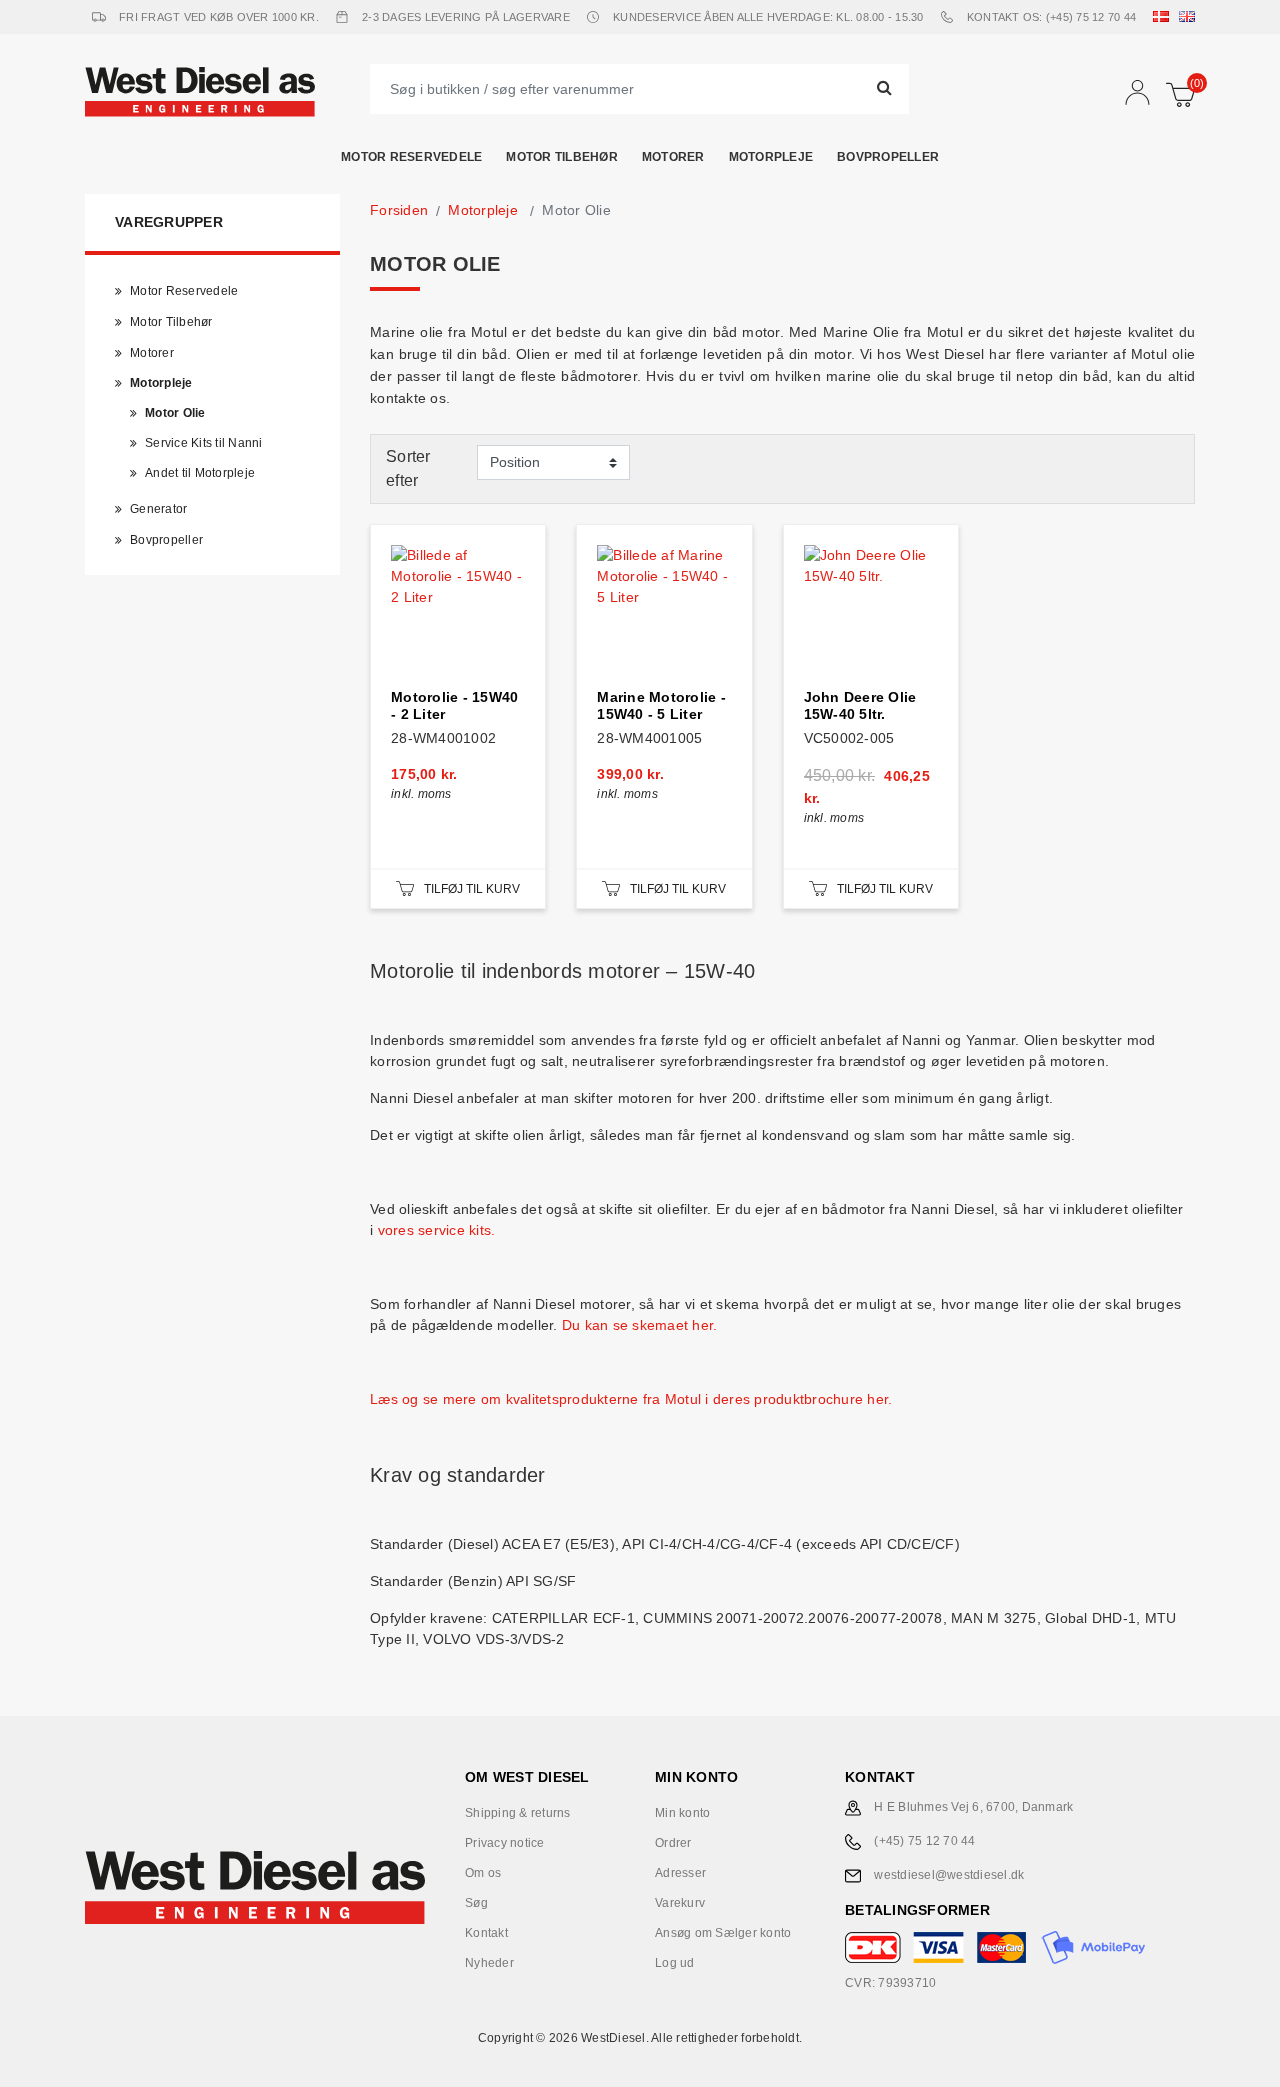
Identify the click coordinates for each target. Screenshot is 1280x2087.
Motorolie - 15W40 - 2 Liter (454, 705)
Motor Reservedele (411, 157)
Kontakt (486, 1933)
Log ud (675, 1963)
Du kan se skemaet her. (640, 1325)
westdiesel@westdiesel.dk (949, 1875)
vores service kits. (439, 1230)
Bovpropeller (888, 157)
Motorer (673, 157)
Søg (476, 1903)
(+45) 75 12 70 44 (924, 1841)
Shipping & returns (518, 1813)
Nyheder (489, 1963)
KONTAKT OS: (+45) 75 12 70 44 (1051, 17)
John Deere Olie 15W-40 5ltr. (860, 705)
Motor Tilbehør (562, 157)
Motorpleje (771, 157)
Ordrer (673, 1843)
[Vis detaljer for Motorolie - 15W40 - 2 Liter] (458, 612)
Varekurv (680, 1903)
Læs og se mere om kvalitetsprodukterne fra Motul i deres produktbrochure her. (631, 1399)
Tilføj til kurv (472, 889)
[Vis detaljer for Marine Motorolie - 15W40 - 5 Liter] (664, 612)
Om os (483, 1873)
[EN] (1191, 17)
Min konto (682, 1813)
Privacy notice (505, 1843)
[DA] (1165, 17)
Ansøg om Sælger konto (723, 1933)
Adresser (680, 1873)
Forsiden (399, 210)
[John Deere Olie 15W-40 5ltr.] (871, 612)
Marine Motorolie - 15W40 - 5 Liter (661, 705)
